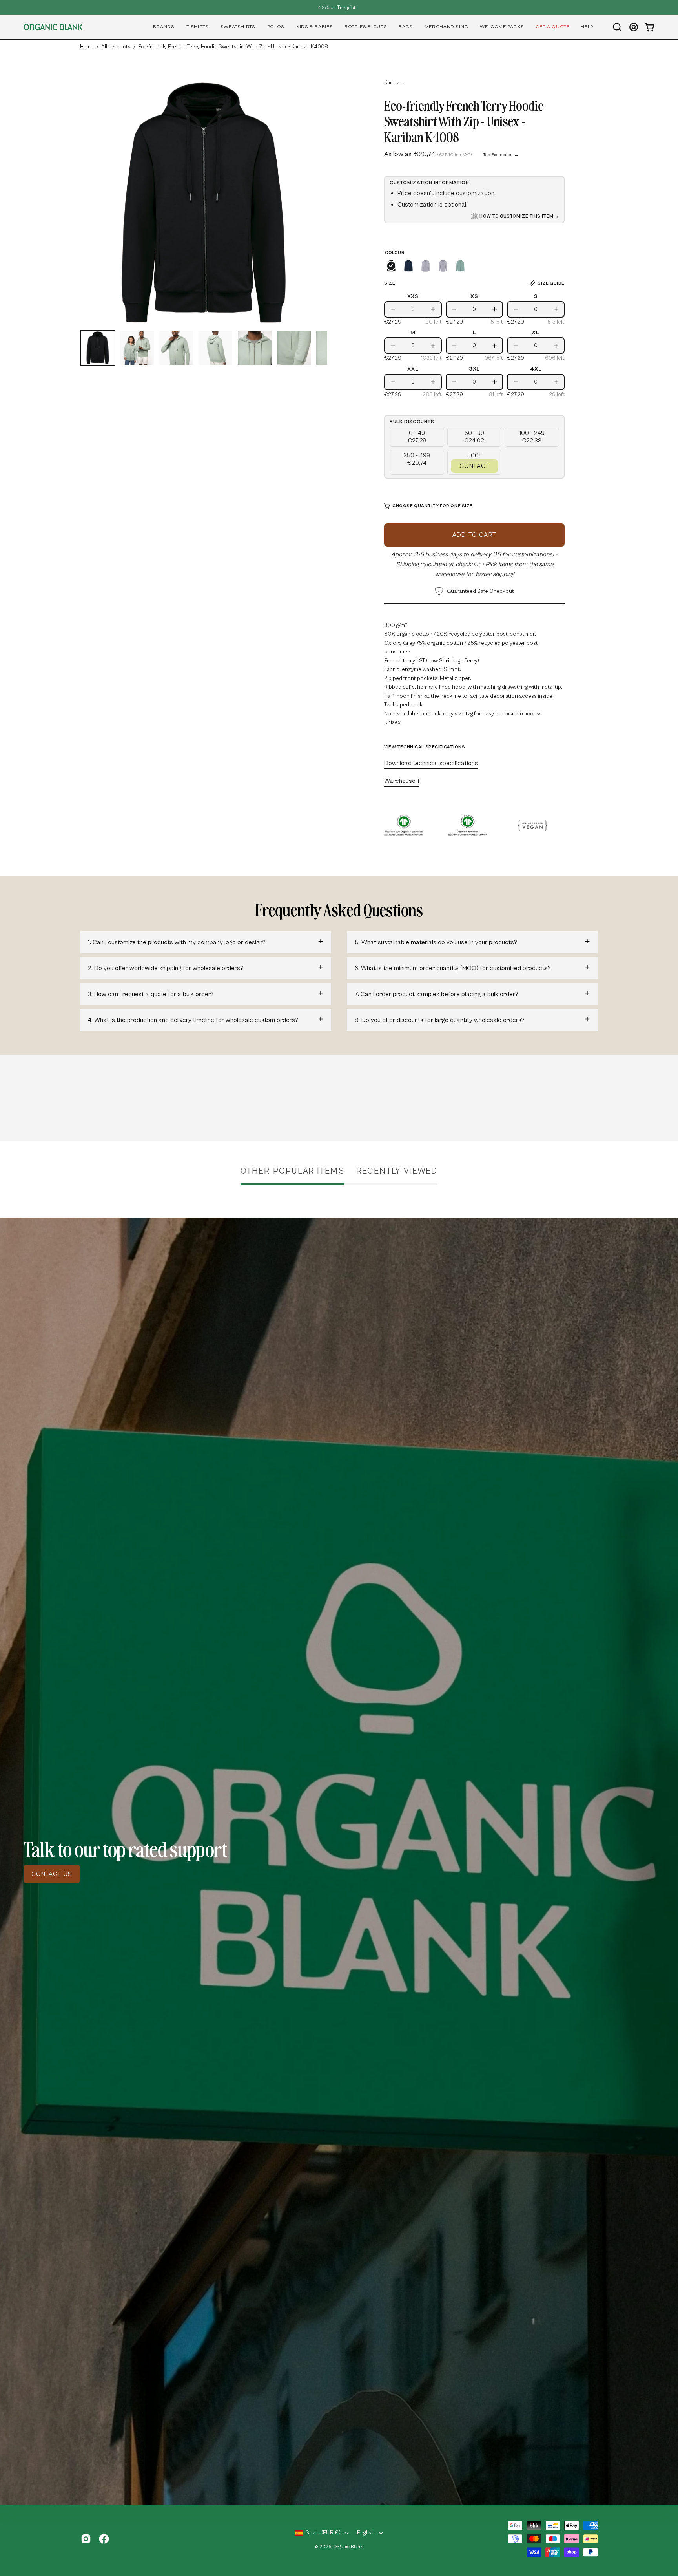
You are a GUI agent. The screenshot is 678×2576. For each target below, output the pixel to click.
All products (116, 47)
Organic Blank (348, 2547)
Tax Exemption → (501, 155)
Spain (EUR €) (323, 2533)
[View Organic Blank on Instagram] (86, 2539)
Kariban (393, 83)
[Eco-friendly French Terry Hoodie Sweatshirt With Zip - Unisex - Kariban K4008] (98, 348)
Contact (474, 466)
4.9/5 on (337, 7)
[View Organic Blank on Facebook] (104, 2539)
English (366, 2533)
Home (87, 47)
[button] (164, 27)
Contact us (52, 1874)
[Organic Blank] (53, 27)
